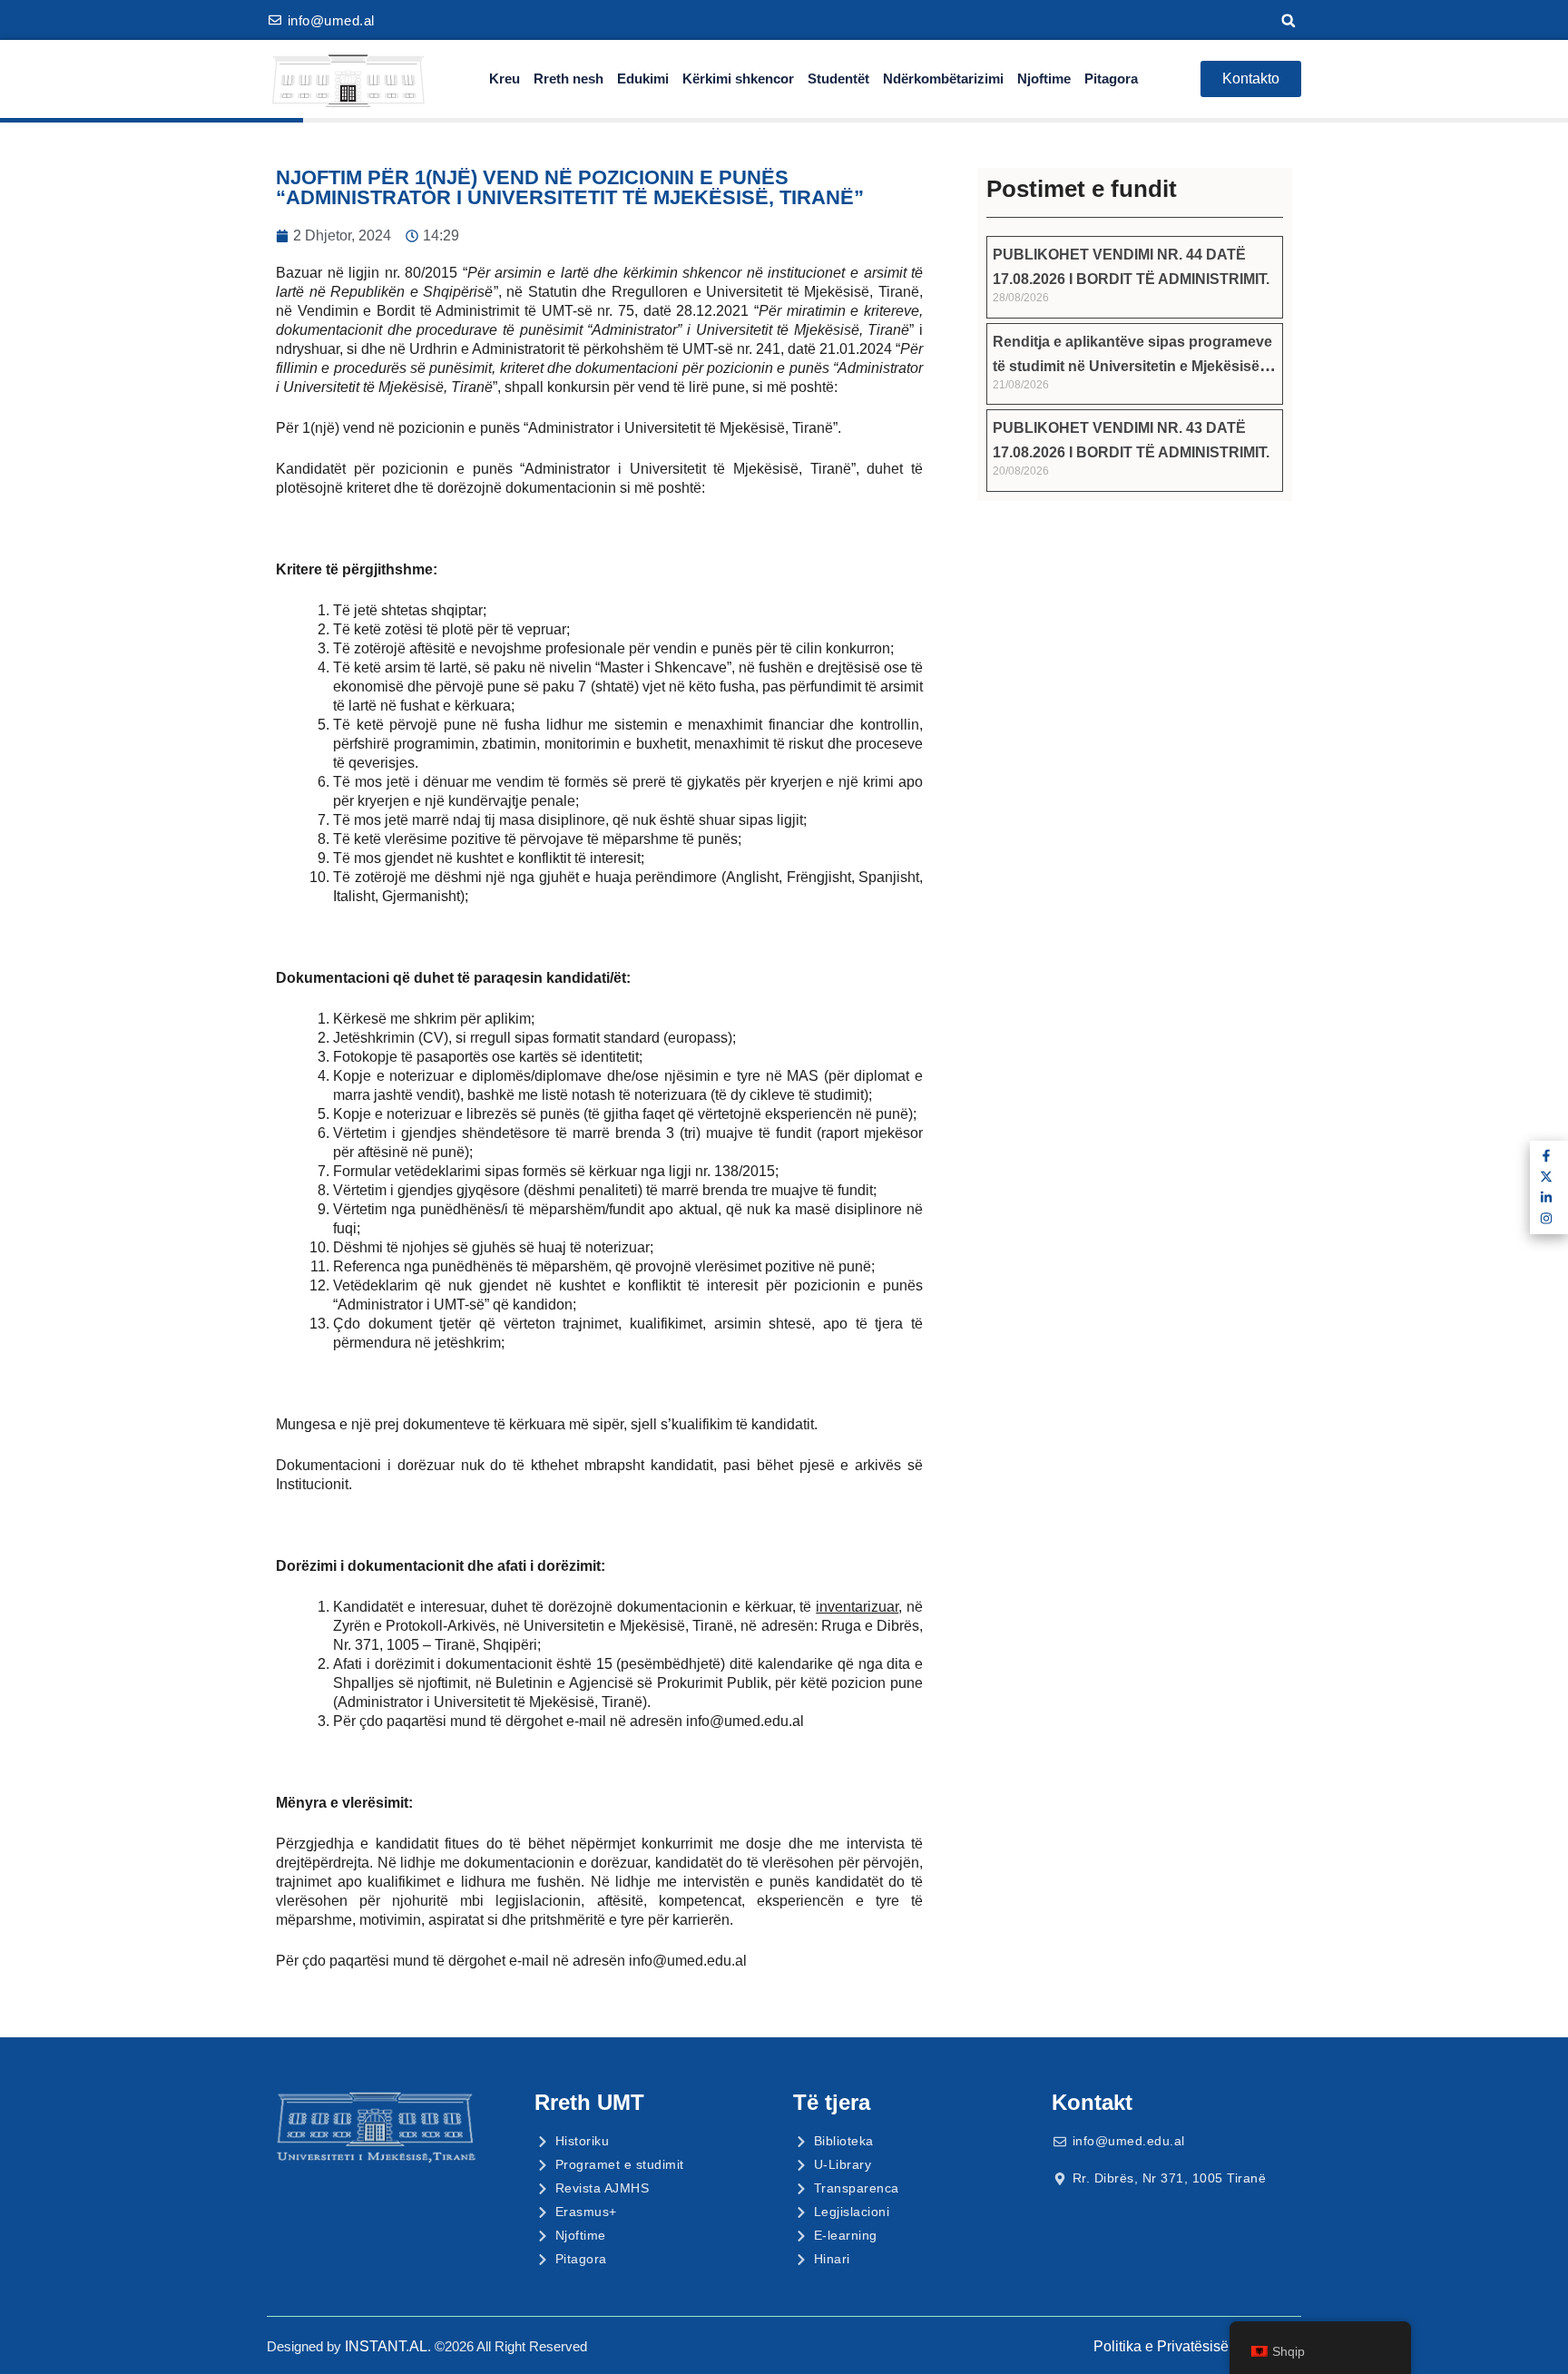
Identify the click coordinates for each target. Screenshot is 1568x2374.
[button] (1289, 21)
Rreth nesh (568, 78)
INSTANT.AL (386, 2346)
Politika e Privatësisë (1161, 2346)
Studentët (838, 78)
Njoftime (1044, 78)
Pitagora (1111, 78)
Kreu (505, 78)
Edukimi (643, 78)
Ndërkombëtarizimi (943, 78)
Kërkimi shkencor (738, 78)
